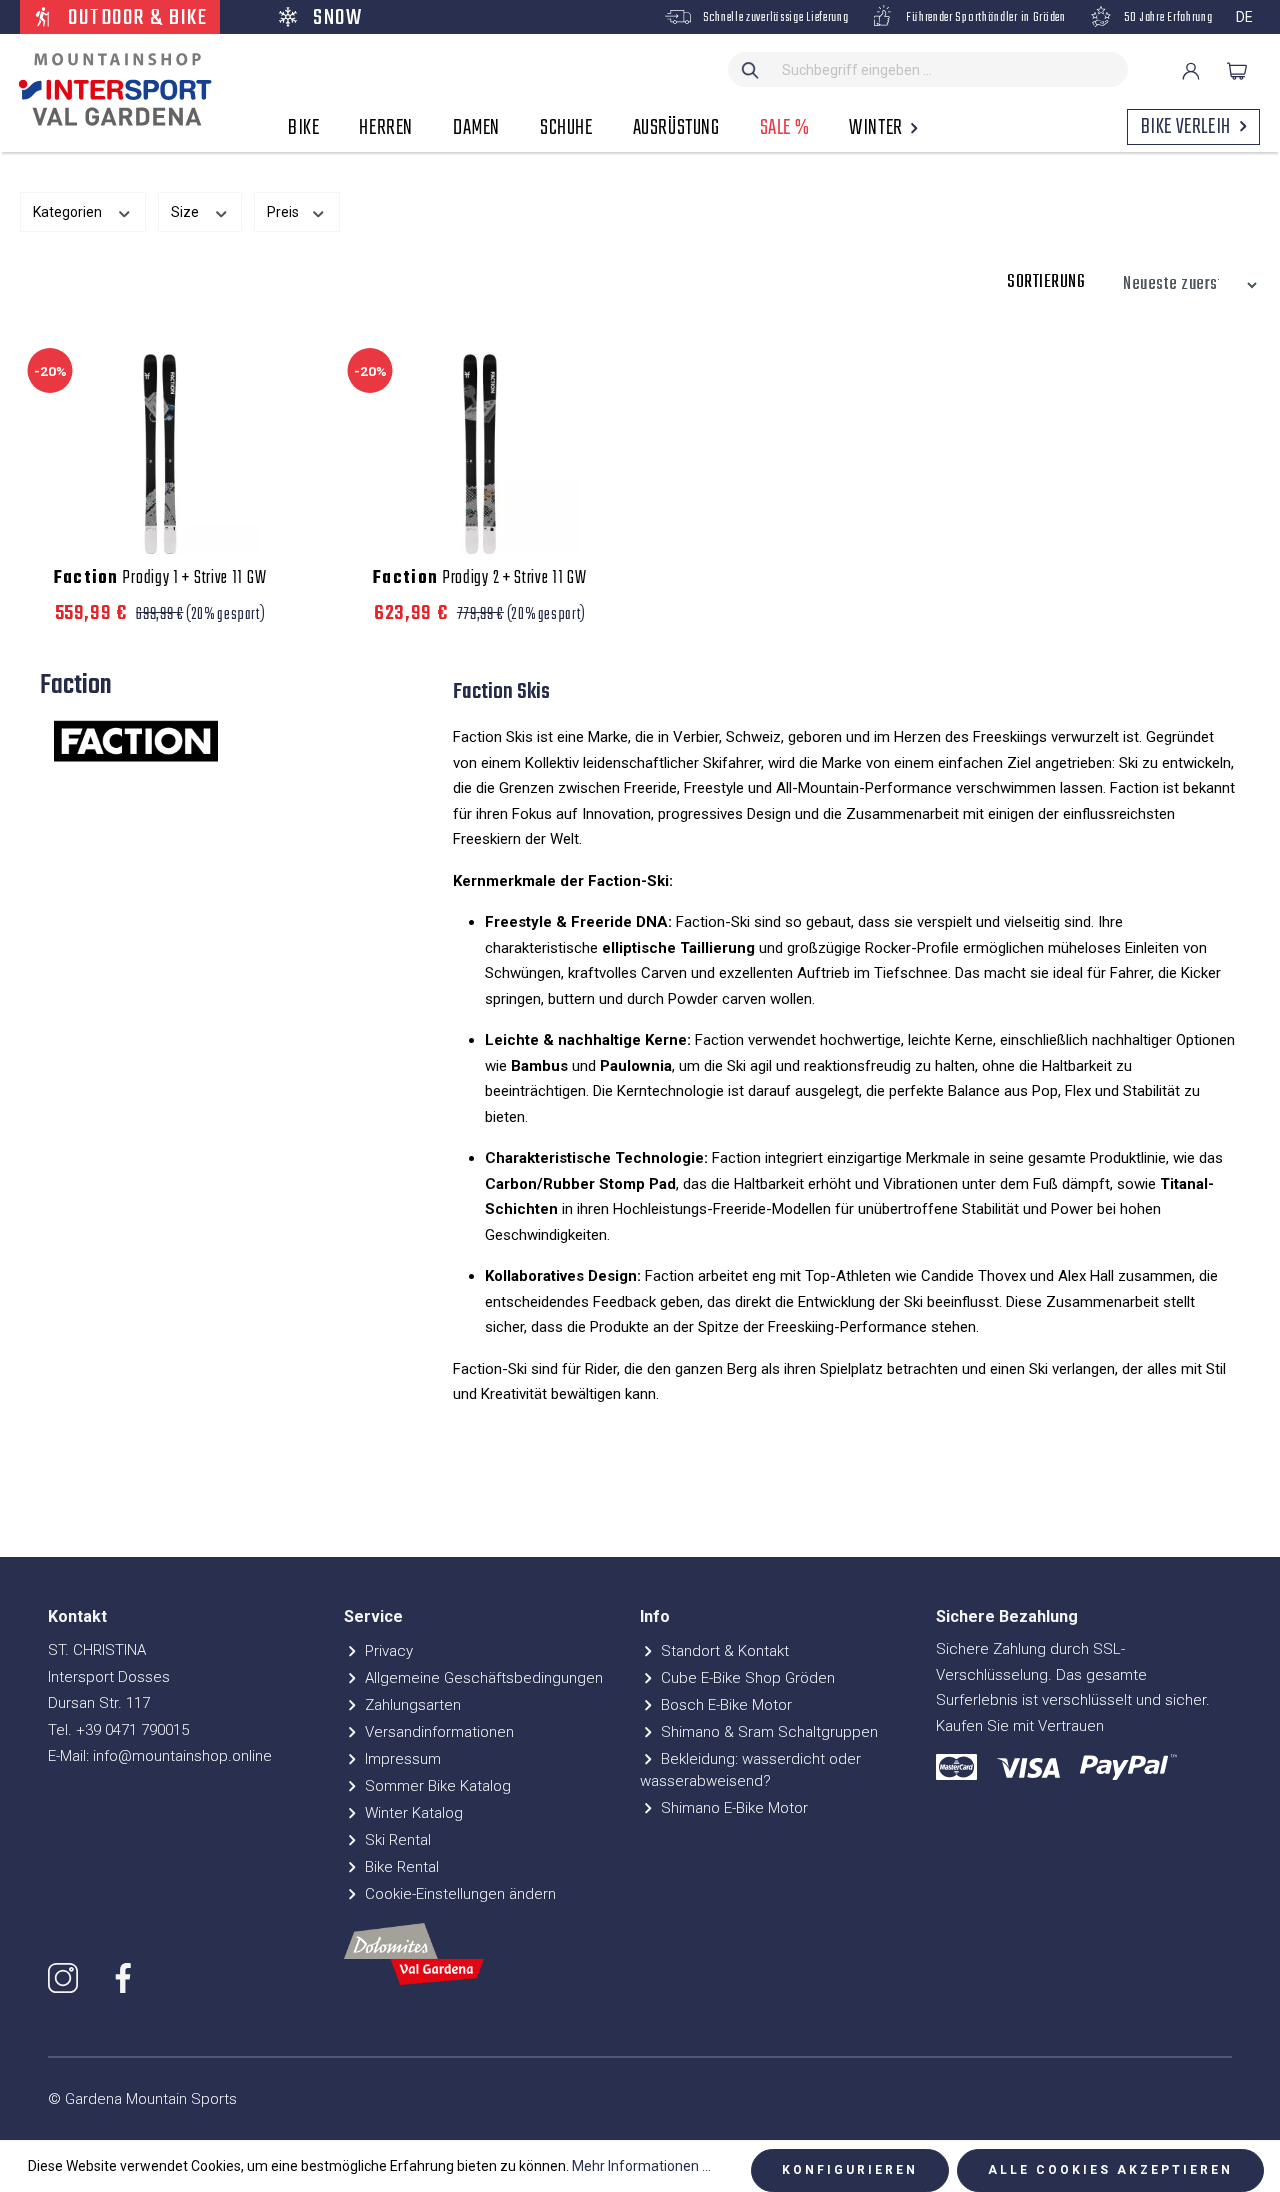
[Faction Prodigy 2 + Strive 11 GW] (480, 454)
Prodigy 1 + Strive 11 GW (160, 579)
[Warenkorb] (1237, 71)
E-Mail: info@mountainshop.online (160, 1756)
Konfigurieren (850, 2170)
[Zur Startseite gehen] (110, 90)
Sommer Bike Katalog (436, 1786)
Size (186, 212)
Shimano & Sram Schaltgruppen (767, 1732)
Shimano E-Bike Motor (732, 1808)
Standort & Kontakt (723, 1651)
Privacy (387, 1651)
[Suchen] (751, 69)
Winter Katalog (412, 1813)
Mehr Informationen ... (641, 2166)
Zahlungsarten (411, 1705)
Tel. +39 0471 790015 (118, 1730)
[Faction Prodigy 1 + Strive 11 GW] (160, 454)
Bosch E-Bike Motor (724, 1705)
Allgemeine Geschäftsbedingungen (482, 1678)
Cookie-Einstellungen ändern (458, 1894)
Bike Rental (400, 1867)
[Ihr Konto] (1191, 71)
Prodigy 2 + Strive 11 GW (480, 579)
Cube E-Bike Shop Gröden (746, 1678)
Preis (284, 212)
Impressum (401, 1759)
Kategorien (69, 212)
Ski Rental (396, 1840)
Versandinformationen (437, 1732)
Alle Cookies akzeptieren (1110, 2170)
